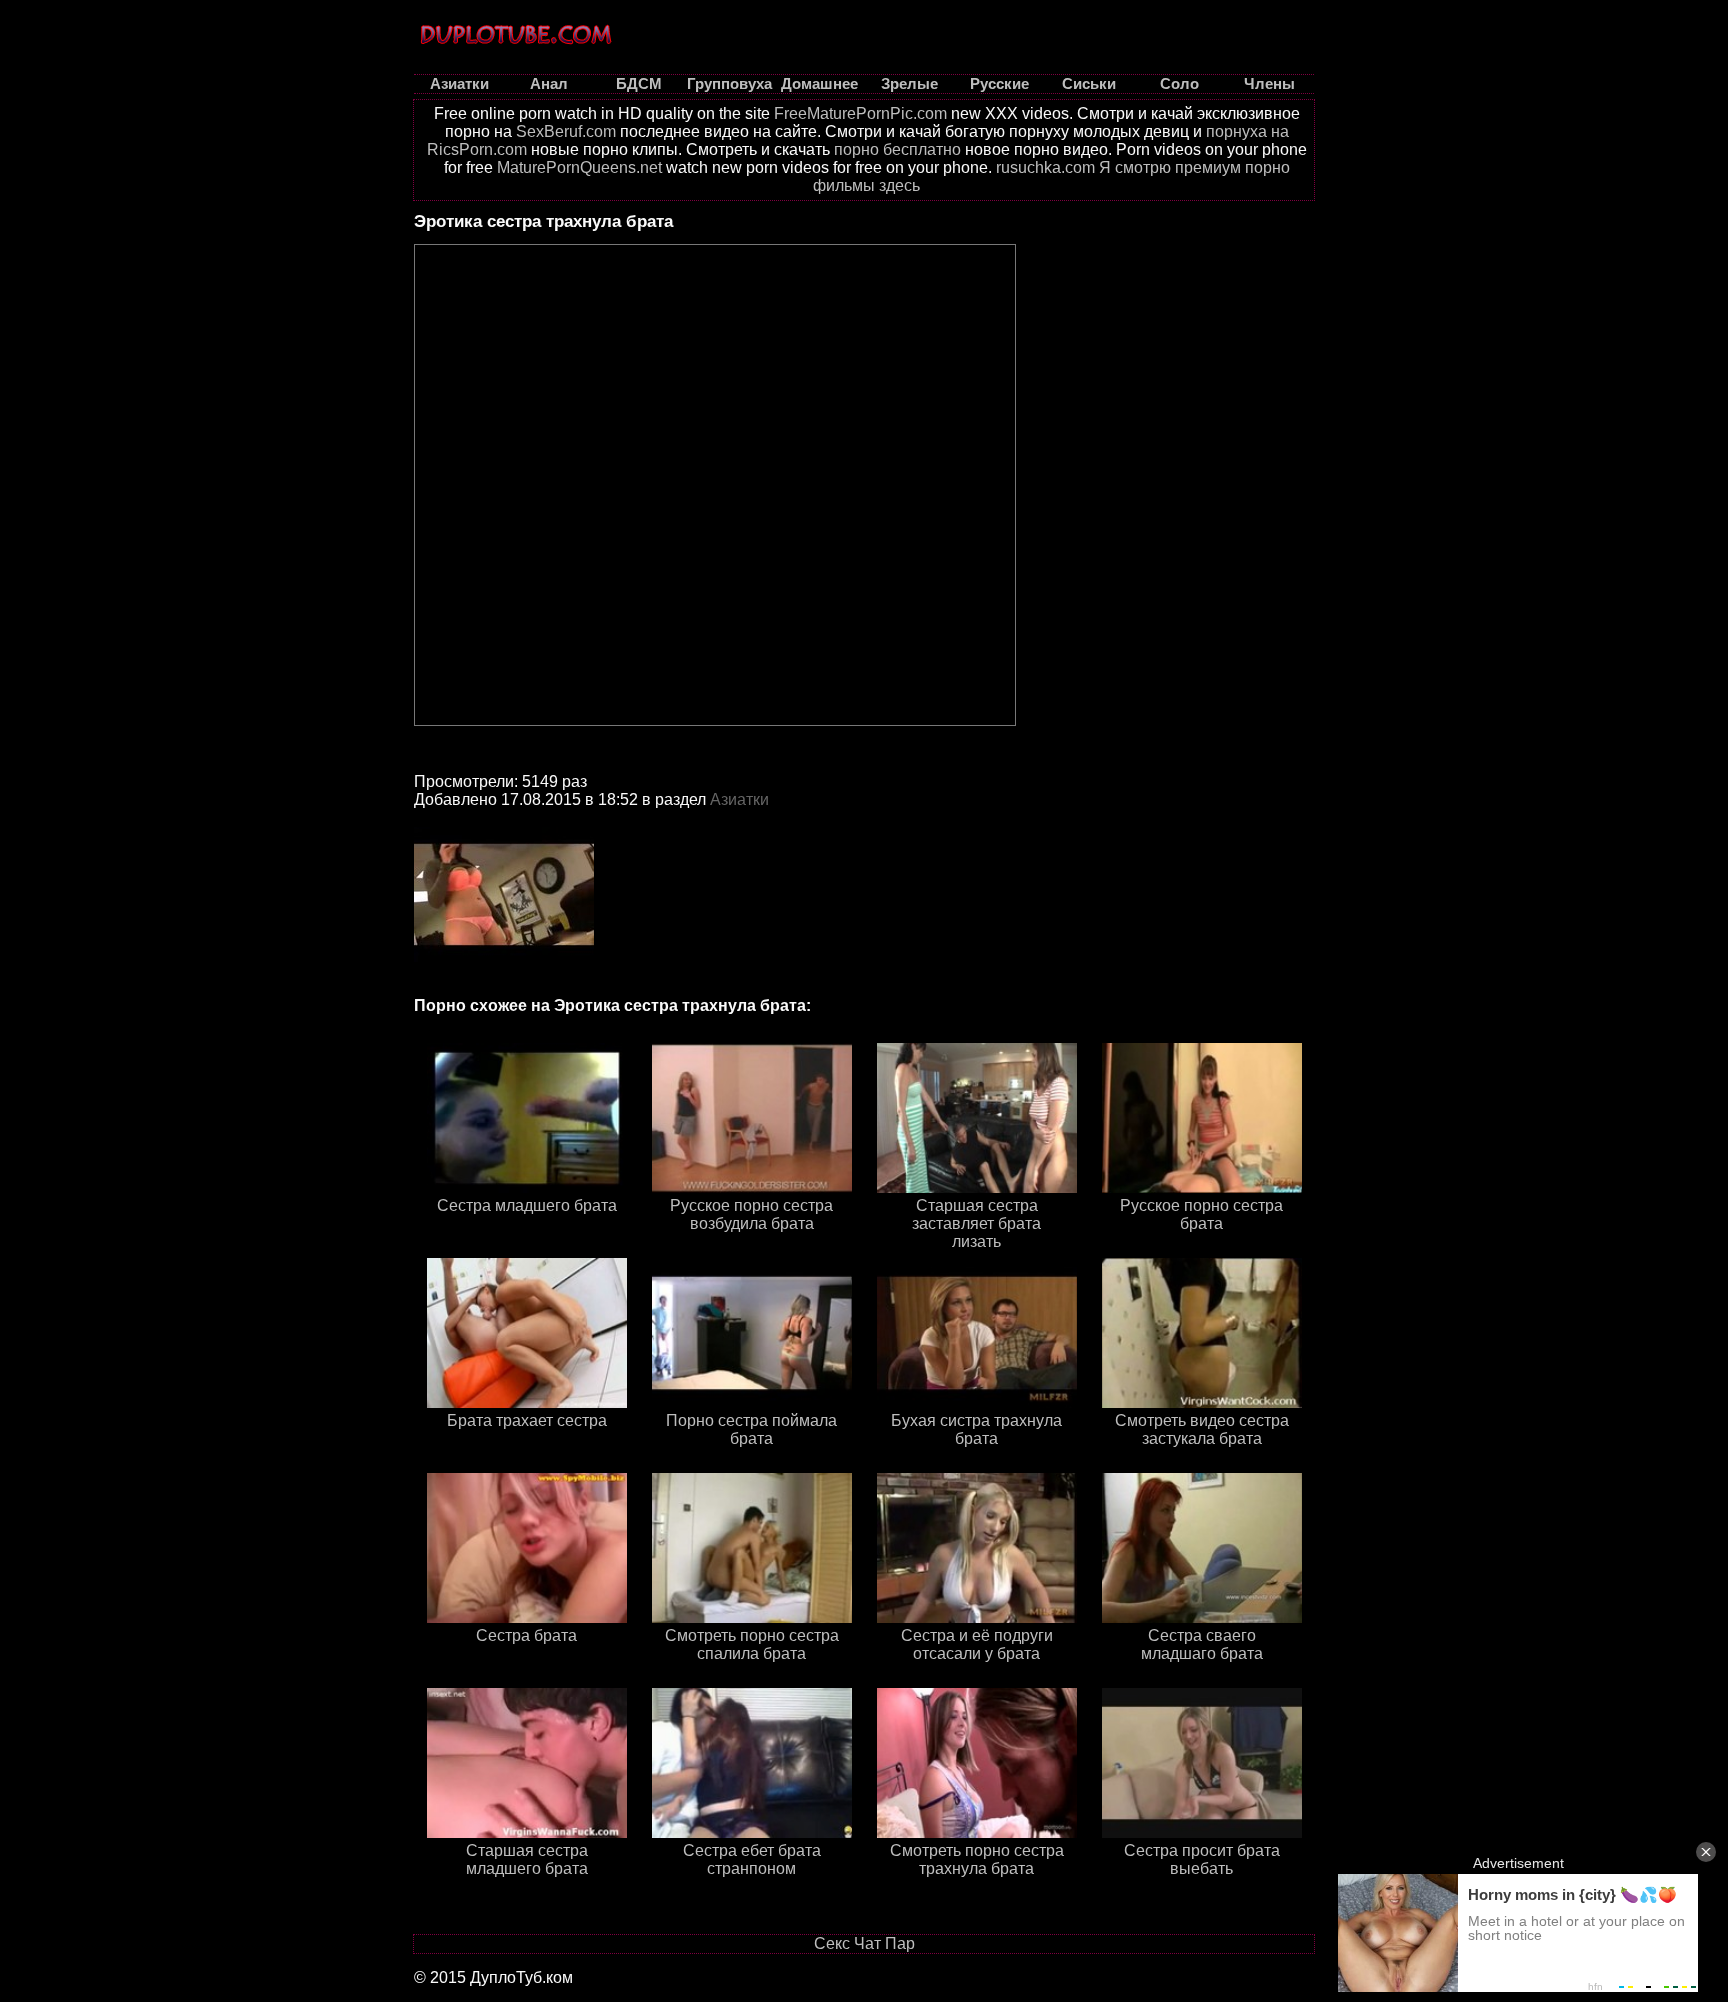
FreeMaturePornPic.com (860, 113)
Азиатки (739, 799)
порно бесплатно (897, 149)
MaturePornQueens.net (579, 167)
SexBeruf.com (566, 131)
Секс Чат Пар (864, 1943)
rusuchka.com (1045, 167)
